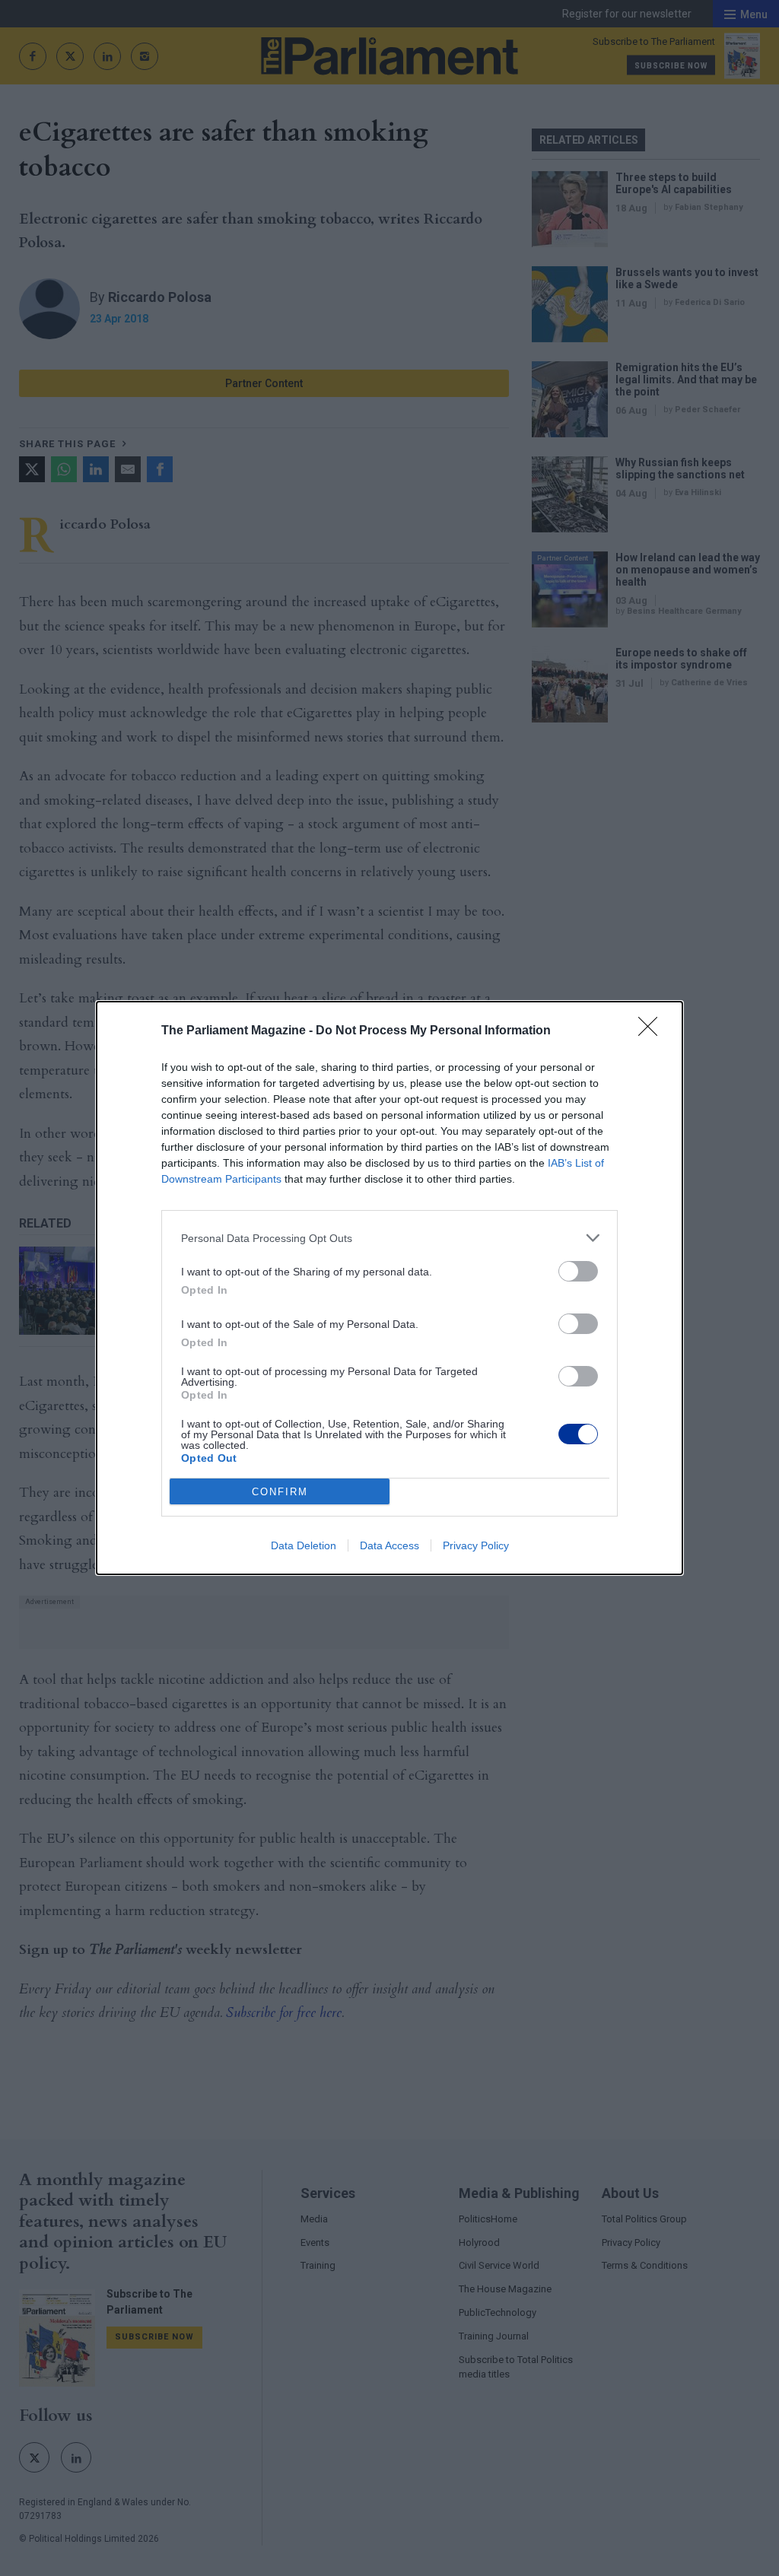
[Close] (653, 1031)
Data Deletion (304, 1545)
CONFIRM (280, 1492)
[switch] (578, 1271)
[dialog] (389, 1288)
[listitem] (389, 1238)
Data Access (389, 1545)
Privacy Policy (476, 1545)
